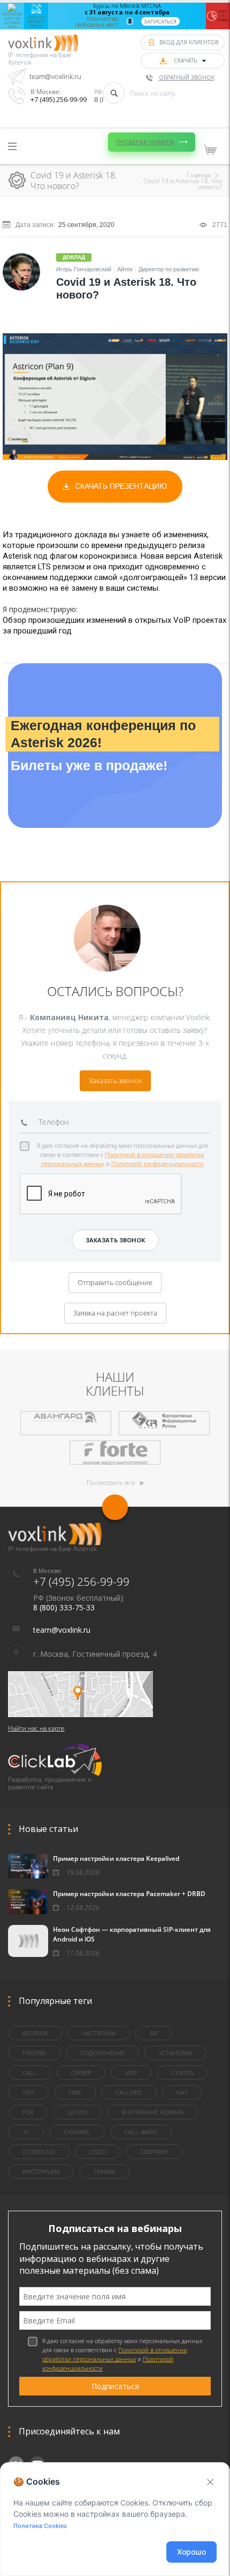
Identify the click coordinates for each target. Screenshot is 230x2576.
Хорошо (191, 2552)
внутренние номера (152, 2112)
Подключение (102, 2053)
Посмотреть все (111, 1482)
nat (182, 2092)
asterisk (35, 2033)
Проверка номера (145, 142)
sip (154, 2033)
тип (28, 2092)
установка (175, 2053)
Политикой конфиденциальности (158, 1164)
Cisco (98, 2152)
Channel (77, 2132)
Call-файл (141, 2132)
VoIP (131, 2073)
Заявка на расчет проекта (115, 1313)
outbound (39, 2152)
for (28, 2112)
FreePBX (34, 2053)
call (29, 2073)
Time (75, 2092)
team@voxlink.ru (55, 76)
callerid (129, 2092)
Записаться (160, 21)
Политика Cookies (40, 2526)
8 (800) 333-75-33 (64, 1607)
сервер (81, 2073)
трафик (105, 2171)
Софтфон (154, 2152)
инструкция (41, 2171)
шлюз (78, 2112)
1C (26, 2132)
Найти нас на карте (36, 1728)
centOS (183, 2073)
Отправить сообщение (115, 1282)
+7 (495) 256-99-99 (59, 99)
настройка (99, 2033)
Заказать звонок (115, 1080)
